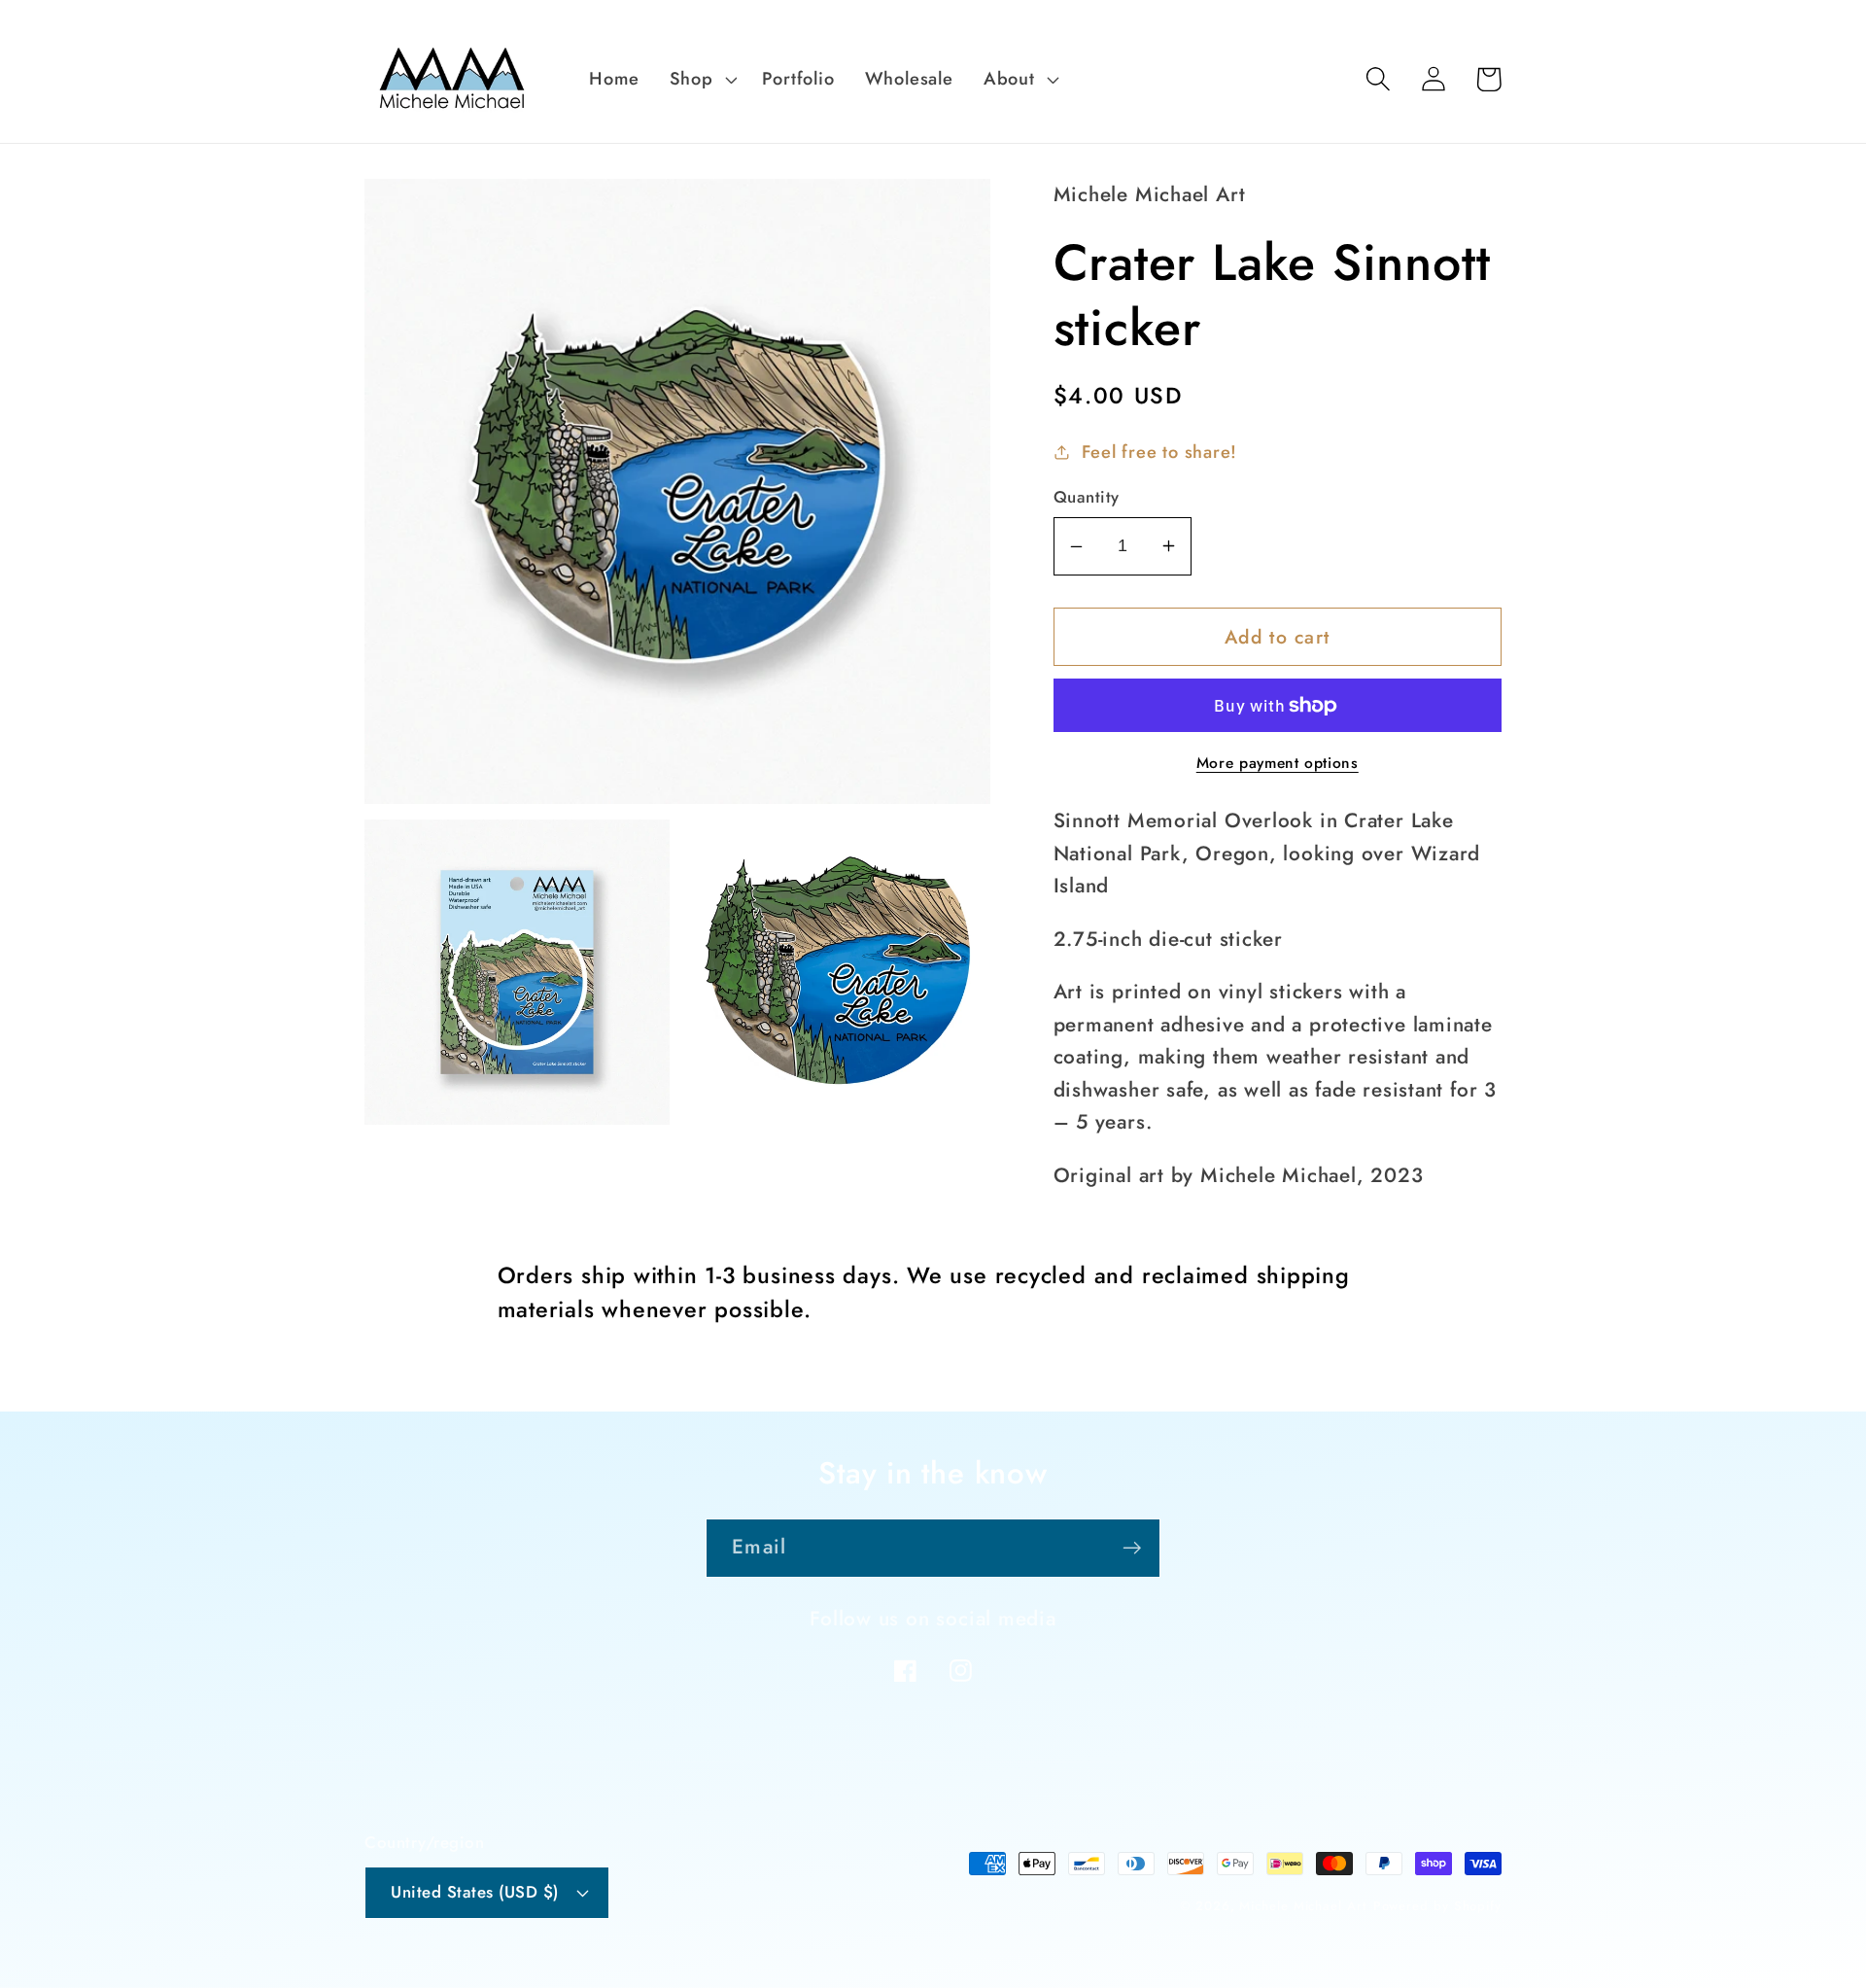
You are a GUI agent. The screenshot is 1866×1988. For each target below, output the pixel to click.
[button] (701, 79)
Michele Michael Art (1303, 1906)
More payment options (1278, 763)
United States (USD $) (475, 1892)
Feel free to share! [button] (1159, 452)
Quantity (1087, 497)
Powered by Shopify (1437, 1906)
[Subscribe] (1132, 1548)
